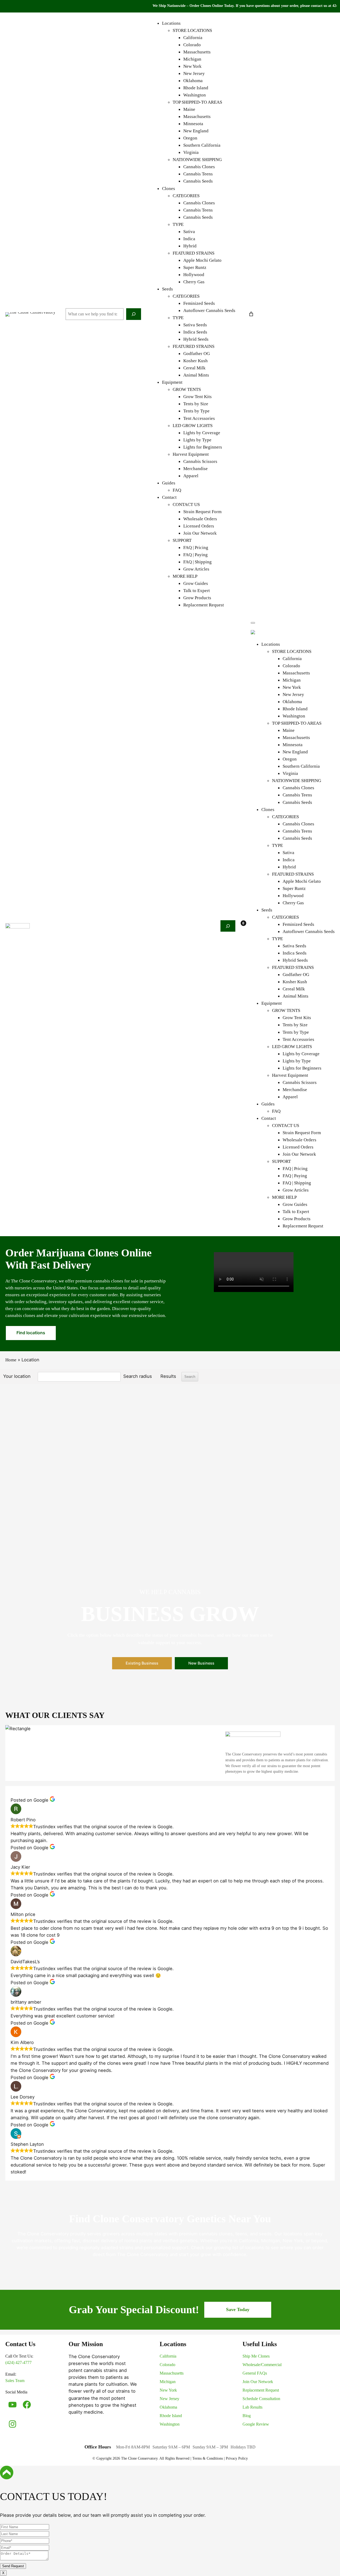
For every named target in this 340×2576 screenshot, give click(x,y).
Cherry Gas (194, 282)
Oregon (190, 138)
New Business (201, 1663)
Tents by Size (196, 404)
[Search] (134, 314)
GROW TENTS (187, 389)
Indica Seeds (195, 332)
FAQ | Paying (195, 555)
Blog (247, 2416)
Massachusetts (197, 52)
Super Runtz (195, 267)
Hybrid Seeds (196, 339)
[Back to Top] (7, 2478)
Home (11, 1360)
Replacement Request (204, 605)
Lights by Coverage (202, 433)
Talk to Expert (197, 591)
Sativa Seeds (195, 325)
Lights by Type (197, 440)
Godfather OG (197, 354)
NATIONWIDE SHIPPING (197, 160)
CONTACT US (186, 504)
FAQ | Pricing (196, 548)
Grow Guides (196, 583)
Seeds (167, 289)
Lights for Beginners (203, 447)
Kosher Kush (195, 361)
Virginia (191, 152)
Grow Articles (196, 569)
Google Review (256, 2424)
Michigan (192, 59)
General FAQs (255, 2373)
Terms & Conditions (208, 2458)
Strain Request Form (202, 512)
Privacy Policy (237, 2458)
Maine (189, 109)
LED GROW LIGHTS (193, 426)
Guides (169, 483)
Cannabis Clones (199, 167)
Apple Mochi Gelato (202, 260)
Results (168, 1376)
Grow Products (197, 598)
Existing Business (142, 1663)
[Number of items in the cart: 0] (251, 314)
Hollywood (194, 275)
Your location (17, 1376)
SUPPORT (182, 540)
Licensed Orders (199, 526)
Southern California (202, 145)
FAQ (177, 490)
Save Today (238, 2309)
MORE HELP (185, 576)
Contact (169, 497)
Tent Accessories (199, 418)
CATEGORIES (186, 196)
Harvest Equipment (191, 454)
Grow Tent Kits (197, 397)
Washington (195, 95)
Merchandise (195, 469)
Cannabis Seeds (198, 181)
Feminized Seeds (199, 303)
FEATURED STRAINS (194, 253)
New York (192, 66)
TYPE (178, 224)
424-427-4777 (323, 6)
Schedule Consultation (261, 2399)
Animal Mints (196, 375)
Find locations (31, 1333)
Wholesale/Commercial (262, 2365)
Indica (189, 239)
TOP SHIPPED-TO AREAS (197, 102)
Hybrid (190, 246)
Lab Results (252, 2407)
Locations (171, 23)
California (193, 38)
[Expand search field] (228, 926)
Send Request (13, 2566)
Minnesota (193, 124)
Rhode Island (196, 88)
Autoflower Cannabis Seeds (209, 311)
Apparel (191, 476)
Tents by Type (196, 411)
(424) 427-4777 (18, 2362)
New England (196, 131)
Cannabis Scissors (200, 461)
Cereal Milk (194, 368)
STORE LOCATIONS (192, 30)
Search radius (138, 1376)
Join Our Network (200, 533)
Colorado (192, 45)
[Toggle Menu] (253, 623)
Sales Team (15, 2381)
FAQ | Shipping (197, 562)
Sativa (189, 232)
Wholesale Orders (200, 519)
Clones (169, 189)
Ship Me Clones (256, 2356)
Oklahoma (193, 81)
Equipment (172, 382)
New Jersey (194, 73)
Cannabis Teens (198, 174)
